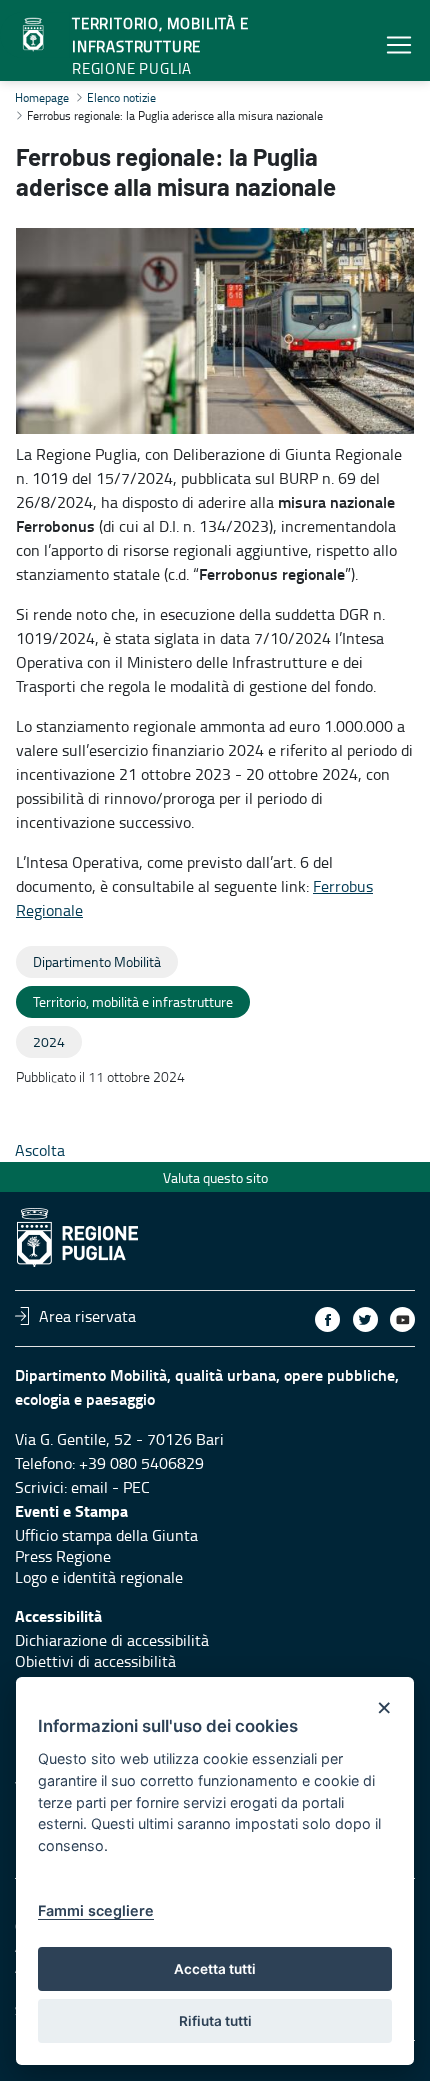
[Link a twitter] (365, 1319)
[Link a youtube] (402, 1319)
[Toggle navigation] (399, 44)
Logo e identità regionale (99, 1577)
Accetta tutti (215, 1969)
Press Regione (63, 1556)
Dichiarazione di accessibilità (112, 1640)
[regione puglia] (35, 35)
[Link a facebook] (327, 1319)
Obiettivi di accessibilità (95, 1661)
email (89, 1487)
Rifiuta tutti (215, 2021)
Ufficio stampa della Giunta (106, 1535)
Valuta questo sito (215, 1177)
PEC (136, 1487)
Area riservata (87, 1316)
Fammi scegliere (96, 1910)
